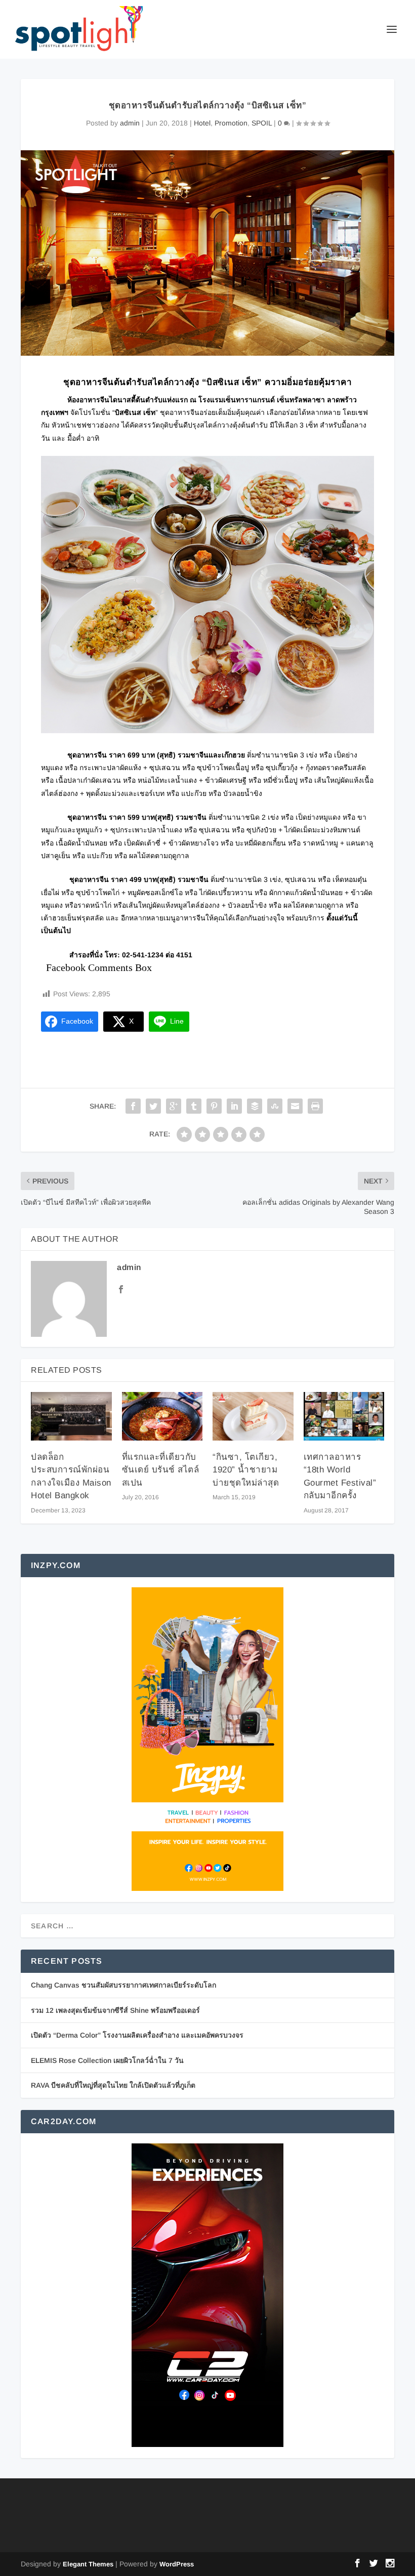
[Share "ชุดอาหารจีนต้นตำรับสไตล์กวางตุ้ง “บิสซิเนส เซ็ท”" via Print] (315, 1106)
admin (130, 123)
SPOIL (262, 123)
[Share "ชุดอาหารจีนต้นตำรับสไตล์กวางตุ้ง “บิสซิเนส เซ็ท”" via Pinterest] (214, 1106)
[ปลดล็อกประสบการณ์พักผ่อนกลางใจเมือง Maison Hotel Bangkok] (71, 1416)
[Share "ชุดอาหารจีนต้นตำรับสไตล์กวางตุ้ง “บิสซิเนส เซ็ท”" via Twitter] (153, 1106)
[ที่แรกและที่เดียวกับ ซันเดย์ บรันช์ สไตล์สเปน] (162, 1416)
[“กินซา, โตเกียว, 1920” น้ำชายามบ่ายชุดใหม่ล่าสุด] (253, 1416)
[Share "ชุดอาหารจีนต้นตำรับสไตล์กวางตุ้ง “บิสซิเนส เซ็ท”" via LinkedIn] (234, 1106)
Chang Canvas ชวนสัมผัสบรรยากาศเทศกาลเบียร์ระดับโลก (123, 1985)
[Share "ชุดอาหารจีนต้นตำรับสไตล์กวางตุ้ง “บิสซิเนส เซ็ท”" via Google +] (174, 1106)
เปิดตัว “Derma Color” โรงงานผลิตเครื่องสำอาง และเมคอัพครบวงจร (137, 2035)
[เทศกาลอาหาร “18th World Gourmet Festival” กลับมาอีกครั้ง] (344, 1416)
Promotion (231, 123)
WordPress (177, 2564)
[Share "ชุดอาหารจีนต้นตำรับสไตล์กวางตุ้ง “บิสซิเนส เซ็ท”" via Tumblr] (194, 1106)
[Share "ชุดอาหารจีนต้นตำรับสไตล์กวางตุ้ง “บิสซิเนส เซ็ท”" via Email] (295, 1106)
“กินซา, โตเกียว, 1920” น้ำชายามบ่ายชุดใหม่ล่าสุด (246, 1470)
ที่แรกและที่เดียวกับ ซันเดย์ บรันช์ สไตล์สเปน (161, 1470)
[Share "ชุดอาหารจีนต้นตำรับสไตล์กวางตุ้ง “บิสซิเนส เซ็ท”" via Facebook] (133, 1106)
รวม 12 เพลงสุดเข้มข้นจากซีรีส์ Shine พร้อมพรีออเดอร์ (115, 2010)
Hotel (202, 123)
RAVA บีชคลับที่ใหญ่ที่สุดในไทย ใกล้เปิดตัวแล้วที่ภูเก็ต (113, 2085)
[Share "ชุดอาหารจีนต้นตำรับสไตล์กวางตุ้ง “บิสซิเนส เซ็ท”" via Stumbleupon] (275, 1106)
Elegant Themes (88, 2564)
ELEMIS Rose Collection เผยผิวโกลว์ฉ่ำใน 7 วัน (107, 2060)
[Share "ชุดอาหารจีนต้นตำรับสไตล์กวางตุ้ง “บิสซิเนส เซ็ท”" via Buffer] (255, 1106)
